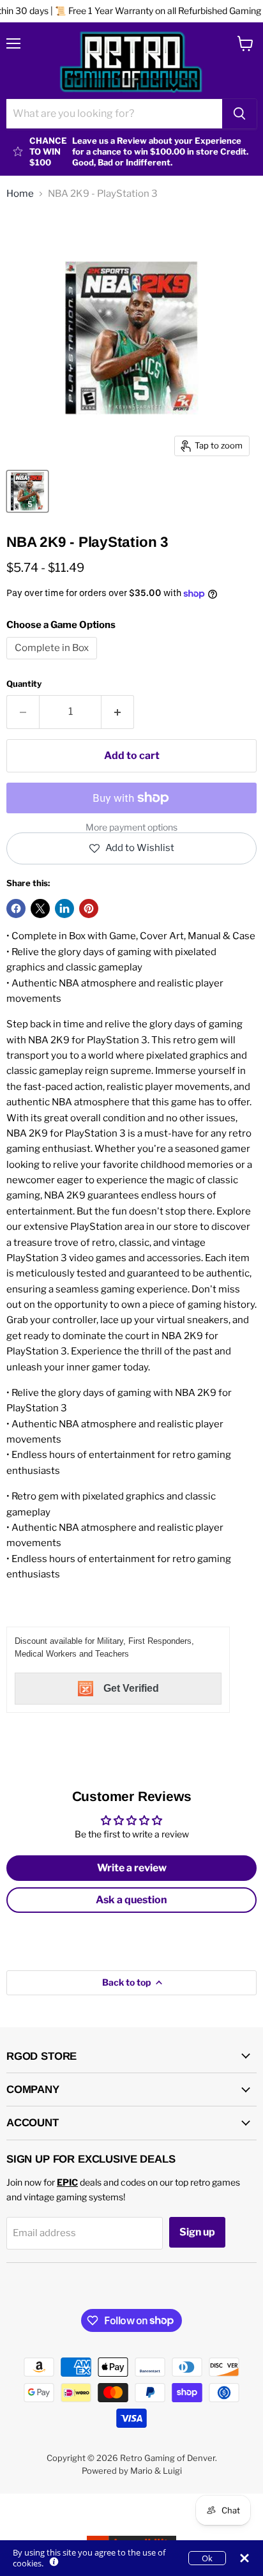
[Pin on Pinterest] (89, 908)
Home (20, 194)
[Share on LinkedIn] (64, 908)
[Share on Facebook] (16, 908)
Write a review (132, 1868)
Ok (207, 2558)
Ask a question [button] (131, 1900)
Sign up (197, 2232)
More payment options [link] (131, 827)
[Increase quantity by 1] (118, 712)
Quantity (24, 684)
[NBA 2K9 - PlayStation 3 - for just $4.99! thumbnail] (27, 491)
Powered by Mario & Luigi (132, 2471)
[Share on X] (40, 908)
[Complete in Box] (53, 663)
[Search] (239, 114)
